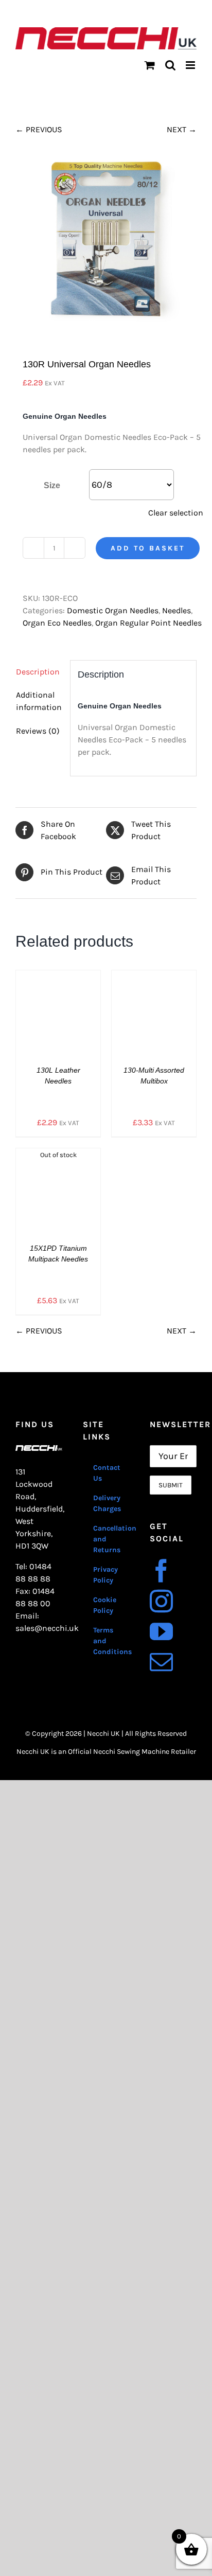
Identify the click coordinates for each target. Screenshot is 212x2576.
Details (66, 1015)
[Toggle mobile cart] (150, 65)
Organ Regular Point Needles (148, 623)
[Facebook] (161, 1571)
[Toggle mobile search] (170, 65)
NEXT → (182, 129)
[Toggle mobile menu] (191, 65)
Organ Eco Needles (57, 623)
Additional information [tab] (39, 701)
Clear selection (176, 513)
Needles (176, 610)
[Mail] (161, 1662)
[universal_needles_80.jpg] (106, 241)
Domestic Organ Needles (113, 610)
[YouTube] (161, 1632)
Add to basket (148, 548)
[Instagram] (161, 1601)
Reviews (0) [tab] (38, 731)
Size (52, 485)
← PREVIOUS (39, 129)
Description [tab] (38, 672)
